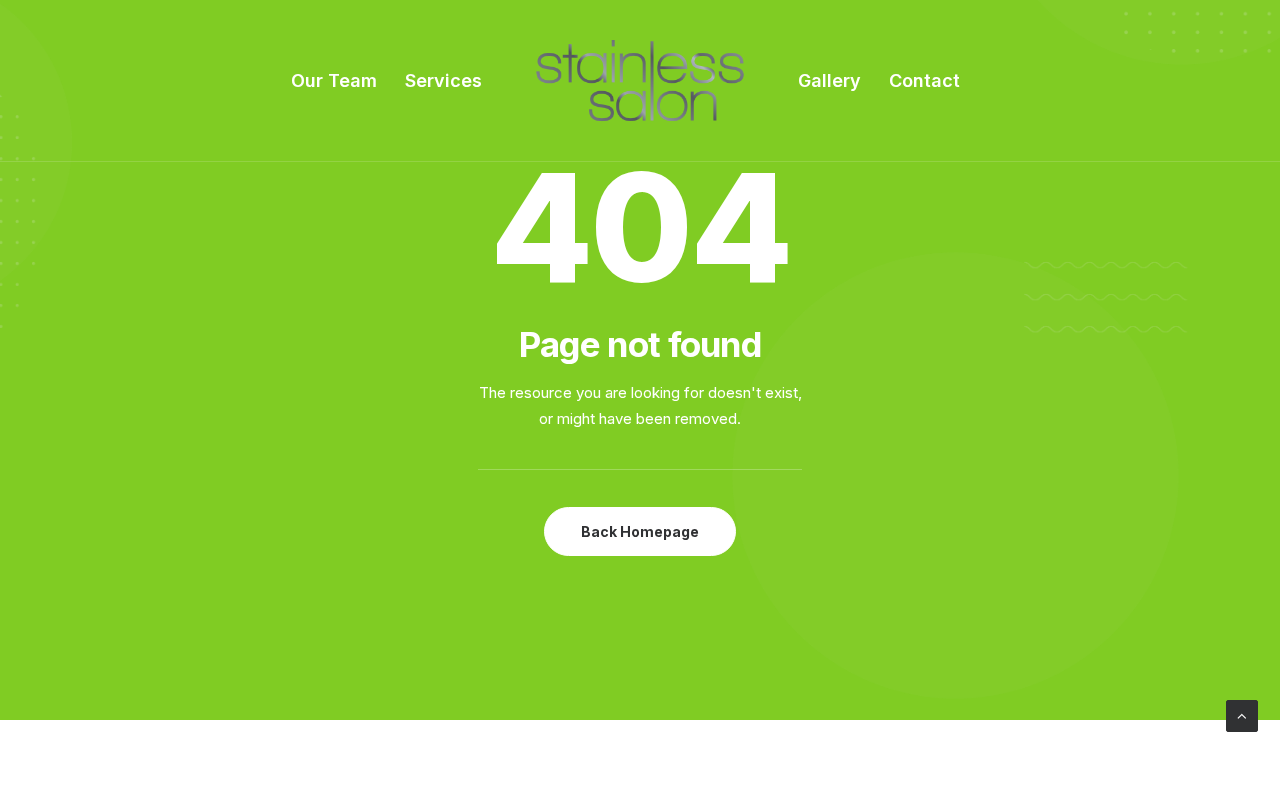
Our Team (334, 80)
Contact (924, 80)
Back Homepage (640, 531)
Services (443, 80)
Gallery (829, 80)
